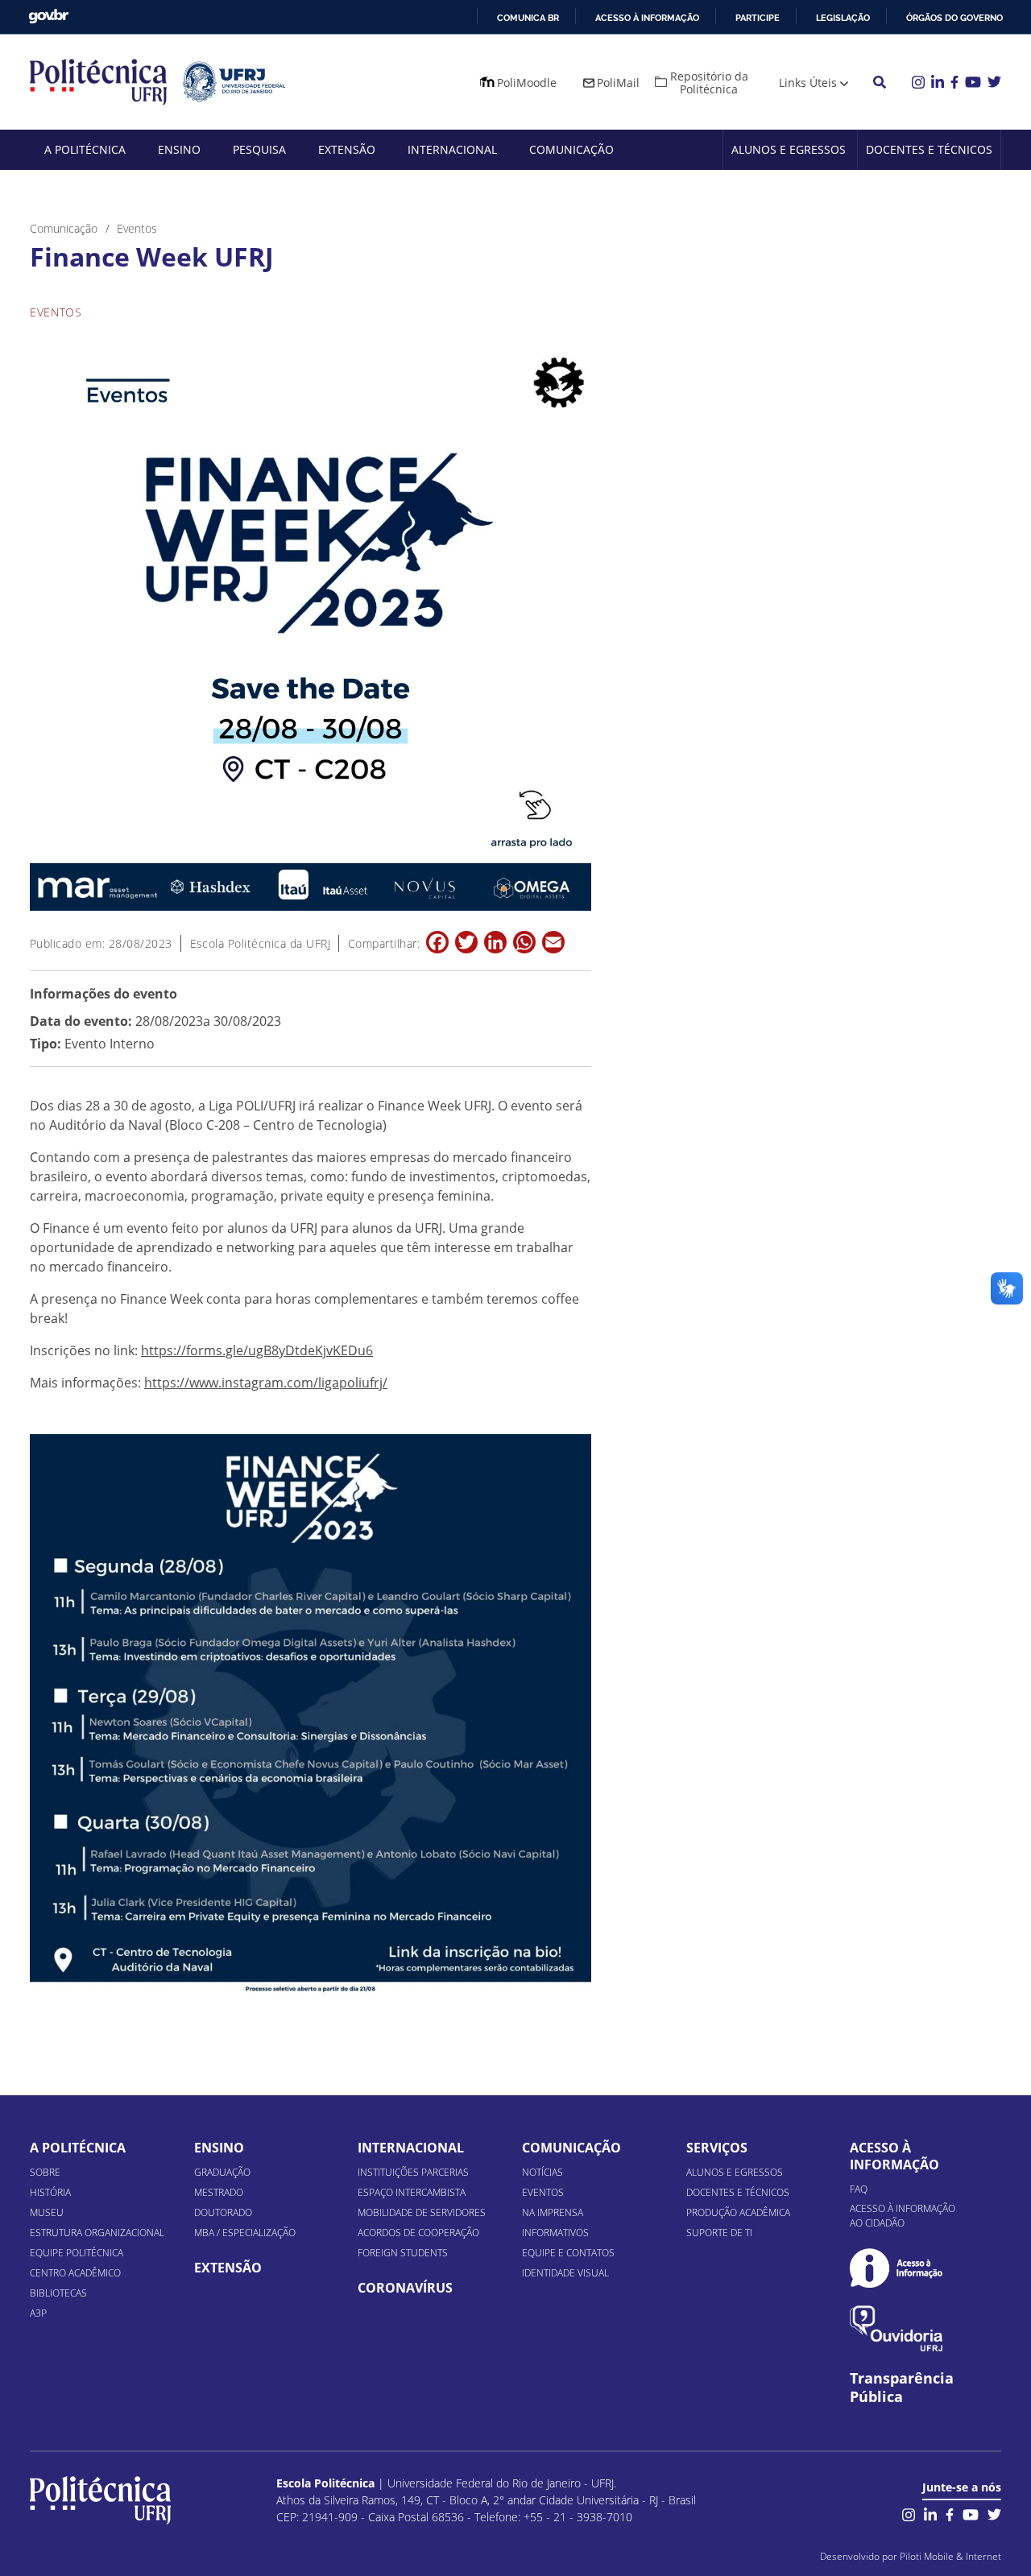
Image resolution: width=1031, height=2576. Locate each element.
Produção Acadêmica (738, 2212)
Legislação (843, 18)
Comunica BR (528, 18)
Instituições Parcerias (413, 2172)
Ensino (179, 149)
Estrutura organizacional (97, 2233)
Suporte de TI (719, 2233)
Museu (47, 2212)
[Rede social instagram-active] (909, 2513)
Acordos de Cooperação (418, 2233)
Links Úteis (808, 83)
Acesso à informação (647, 18)
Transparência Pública (902, 2388)
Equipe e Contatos (568, 2253)
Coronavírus (405, 2288)
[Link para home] (100, 2500)
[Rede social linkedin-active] (930, 2513)
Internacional (452, 149)
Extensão (347, 149)
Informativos (555, 2233)
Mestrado (219, 2192)
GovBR (48, 17)
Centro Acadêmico (75, 2273)
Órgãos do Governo (954, 18)
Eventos (543, 2192)
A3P (38, 2313)
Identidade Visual (565, 2273)
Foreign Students (403, 2253)
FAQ (859, 2189)
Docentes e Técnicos (929, 149)
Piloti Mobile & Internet (950, 2556)
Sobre (45, 2172)
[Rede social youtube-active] (971, 2513)
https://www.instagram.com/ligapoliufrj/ (266, 1383)
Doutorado (223, 2212)
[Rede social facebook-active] (950, 2513)
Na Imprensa (553, 2212)
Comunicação (571, 149)
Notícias (542, 2172)
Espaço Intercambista (412, 2192)
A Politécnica (85, 149)
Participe (758, 18)
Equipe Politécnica (77, 2253)
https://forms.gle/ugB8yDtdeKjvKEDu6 (257, 1350)
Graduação (222, 2172)
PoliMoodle (527, 83)
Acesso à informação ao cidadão (903, 2216)
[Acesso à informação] (896, 2268)
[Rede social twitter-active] (994, 2513)
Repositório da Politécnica (709, 83)
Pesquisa (259, 149)
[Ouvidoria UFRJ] (896, 2328)
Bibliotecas (58, 2293)
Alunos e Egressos (789, 149)
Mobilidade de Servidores (422, 2212)
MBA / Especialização (245, 2233)
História (50, 2192)
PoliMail (618, 83)
